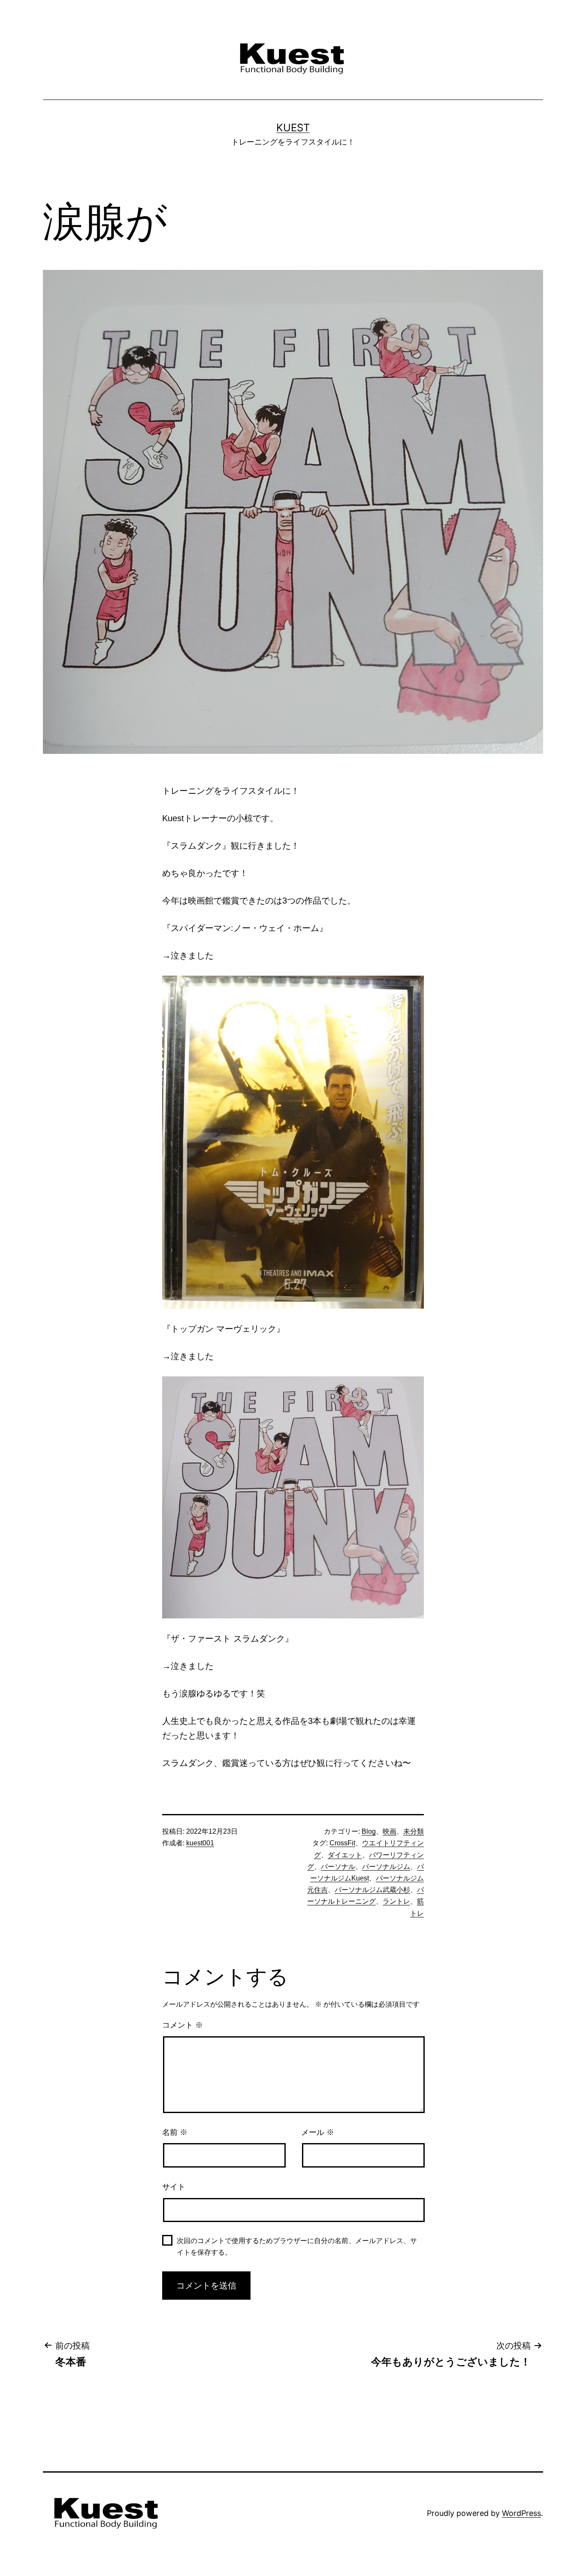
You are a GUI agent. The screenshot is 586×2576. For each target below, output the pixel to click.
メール (318, 2132)
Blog (369, 1831)
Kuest (293, 128)
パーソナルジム (386, 1867)
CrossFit (342, 1843)
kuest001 (200, 1843)
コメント (183, 2025)
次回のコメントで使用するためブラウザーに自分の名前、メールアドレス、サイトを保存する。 (297, 2246)
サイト (174, 2187)
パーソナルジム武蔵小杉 (372, 1890)
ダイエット (345, 1855)
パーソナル (338, 1867)
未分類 (414, 1831)
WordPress (521, 2513)
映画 (390, 1831)
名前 (175, 2132)
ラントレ (396, 1901)
